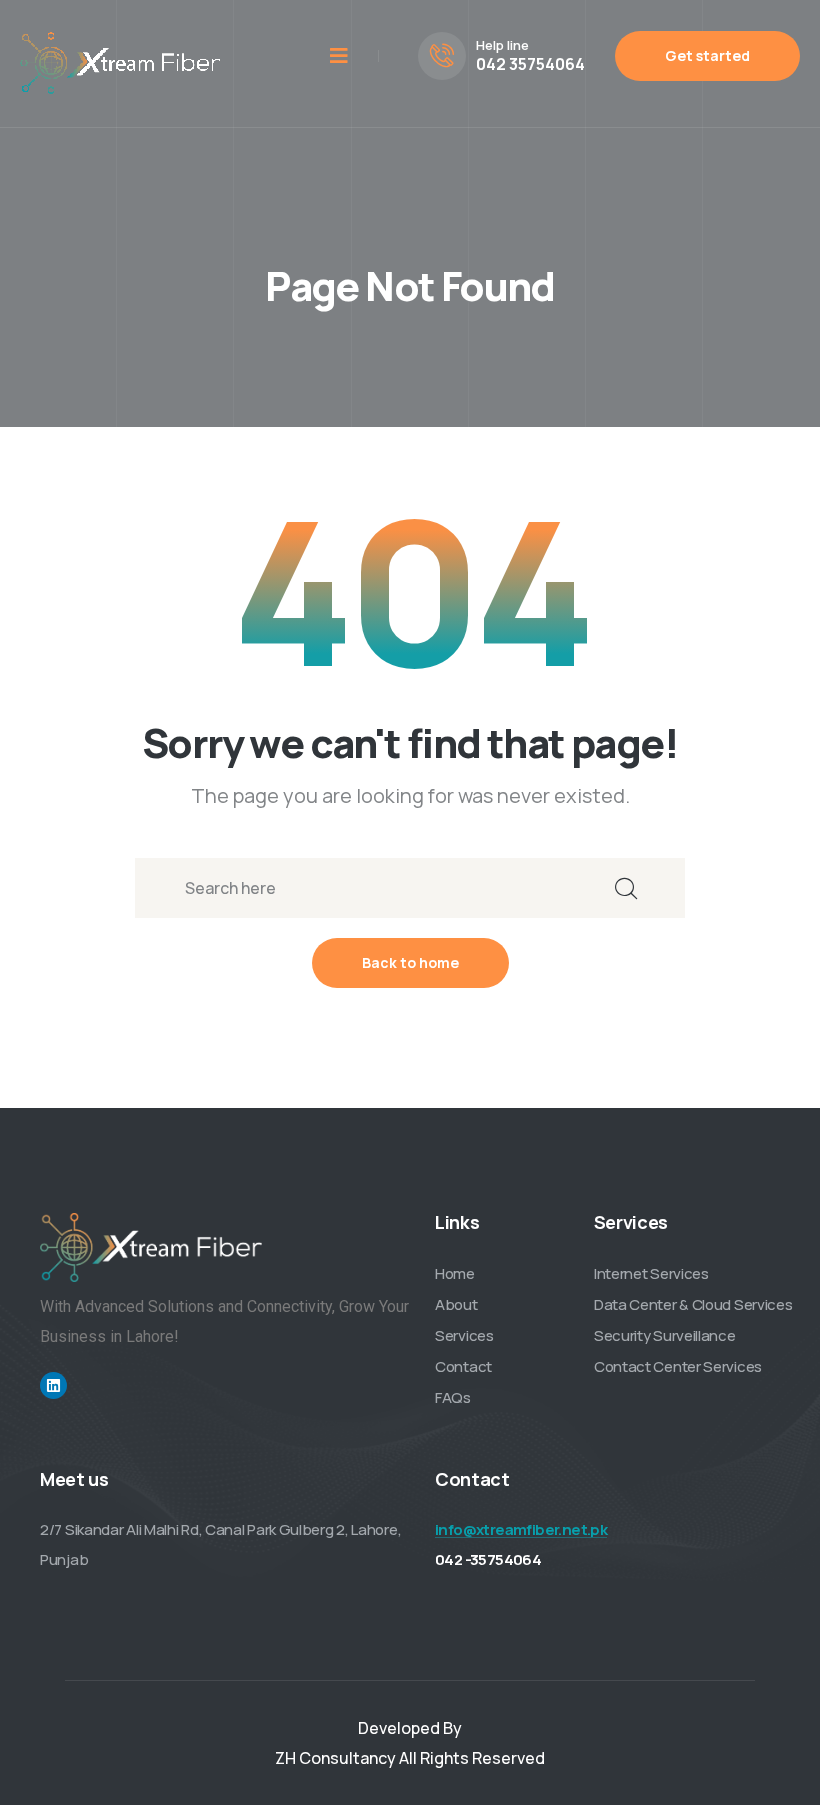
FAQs (453, 1397)
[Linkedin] (53, 1385)
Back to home (410, 962)
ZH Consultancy (335, 1758)
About (456, 1304)
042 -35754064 (488, 1559)
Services (464, 1335)
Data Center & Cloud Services (693, 1304)
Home (455, 1273)
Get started (707, 55)
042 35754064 (530, 64)
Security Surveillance (665, 1335)
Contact (463, 1366)
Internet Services (651, 1273)
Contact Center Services (678, 1366)
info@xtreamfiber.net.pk (521, 1529)
